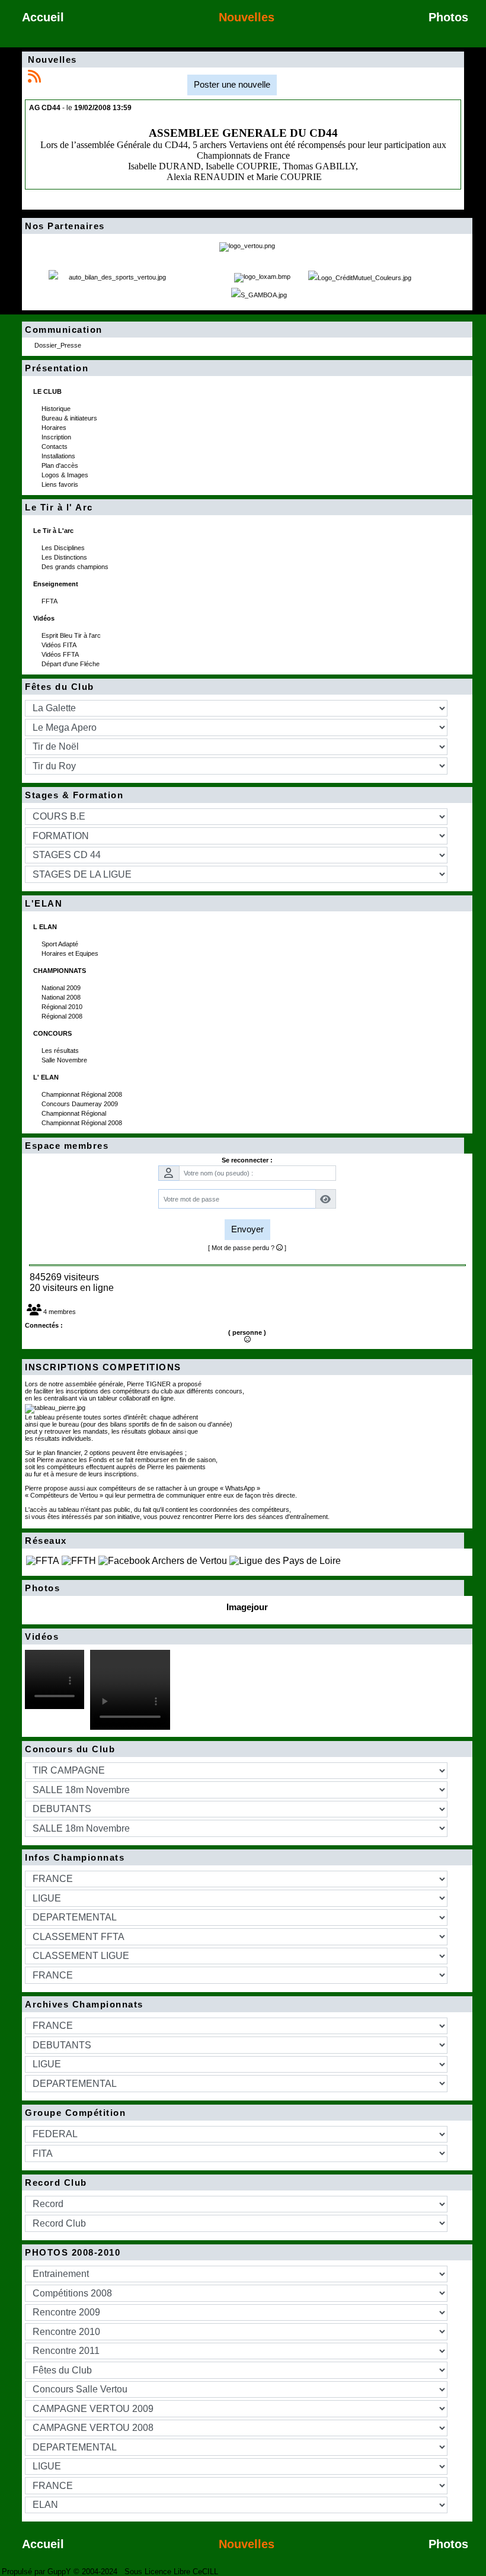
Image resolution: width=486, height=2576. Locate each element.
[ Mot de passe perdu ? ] (247, 1248)
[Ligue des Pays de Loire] (285, 1560)
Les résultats (61, 1051)
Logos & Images (66, 475)
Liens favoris (61, 484)
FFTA (50, 601)
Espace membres (241, 1146)
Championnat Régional (75, 1113)
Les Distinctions (65, 557)
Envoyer (247, 1229)
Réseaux (241, 1541)
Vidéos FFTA (61, 654)
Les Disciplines (64, 548)
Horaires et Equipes (71, 953)
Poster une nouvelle (232, 84)
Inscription (57, 437)
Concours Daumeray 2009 (81, 1104)
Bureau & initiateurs (70, 418)
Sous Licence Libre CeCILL (172, 2572)
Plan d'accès (61, 465)
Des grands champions (76, 567)
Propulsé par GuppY (38, 2572)
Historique (57, 409)
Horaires (55, 428)
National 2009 (62, 988)
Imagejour (247, 1607)
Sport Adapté (61, 944)
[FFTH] (79, 1560)
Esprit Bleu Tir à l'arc (72, 635)
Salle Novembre (65, 1060)
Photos (241, 1588)
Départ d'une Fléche (71, 664)
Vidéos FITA (60, 645)
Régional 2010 (63, 1007)
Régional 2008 (63, 1016)
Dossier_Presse (59, 345)
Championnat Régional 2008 (83, 1094)
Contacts (55, 447)
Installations (59, 456)
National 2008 (62, 997)
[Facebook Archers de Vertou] (163, 1560)
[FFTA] (43, 1560)
